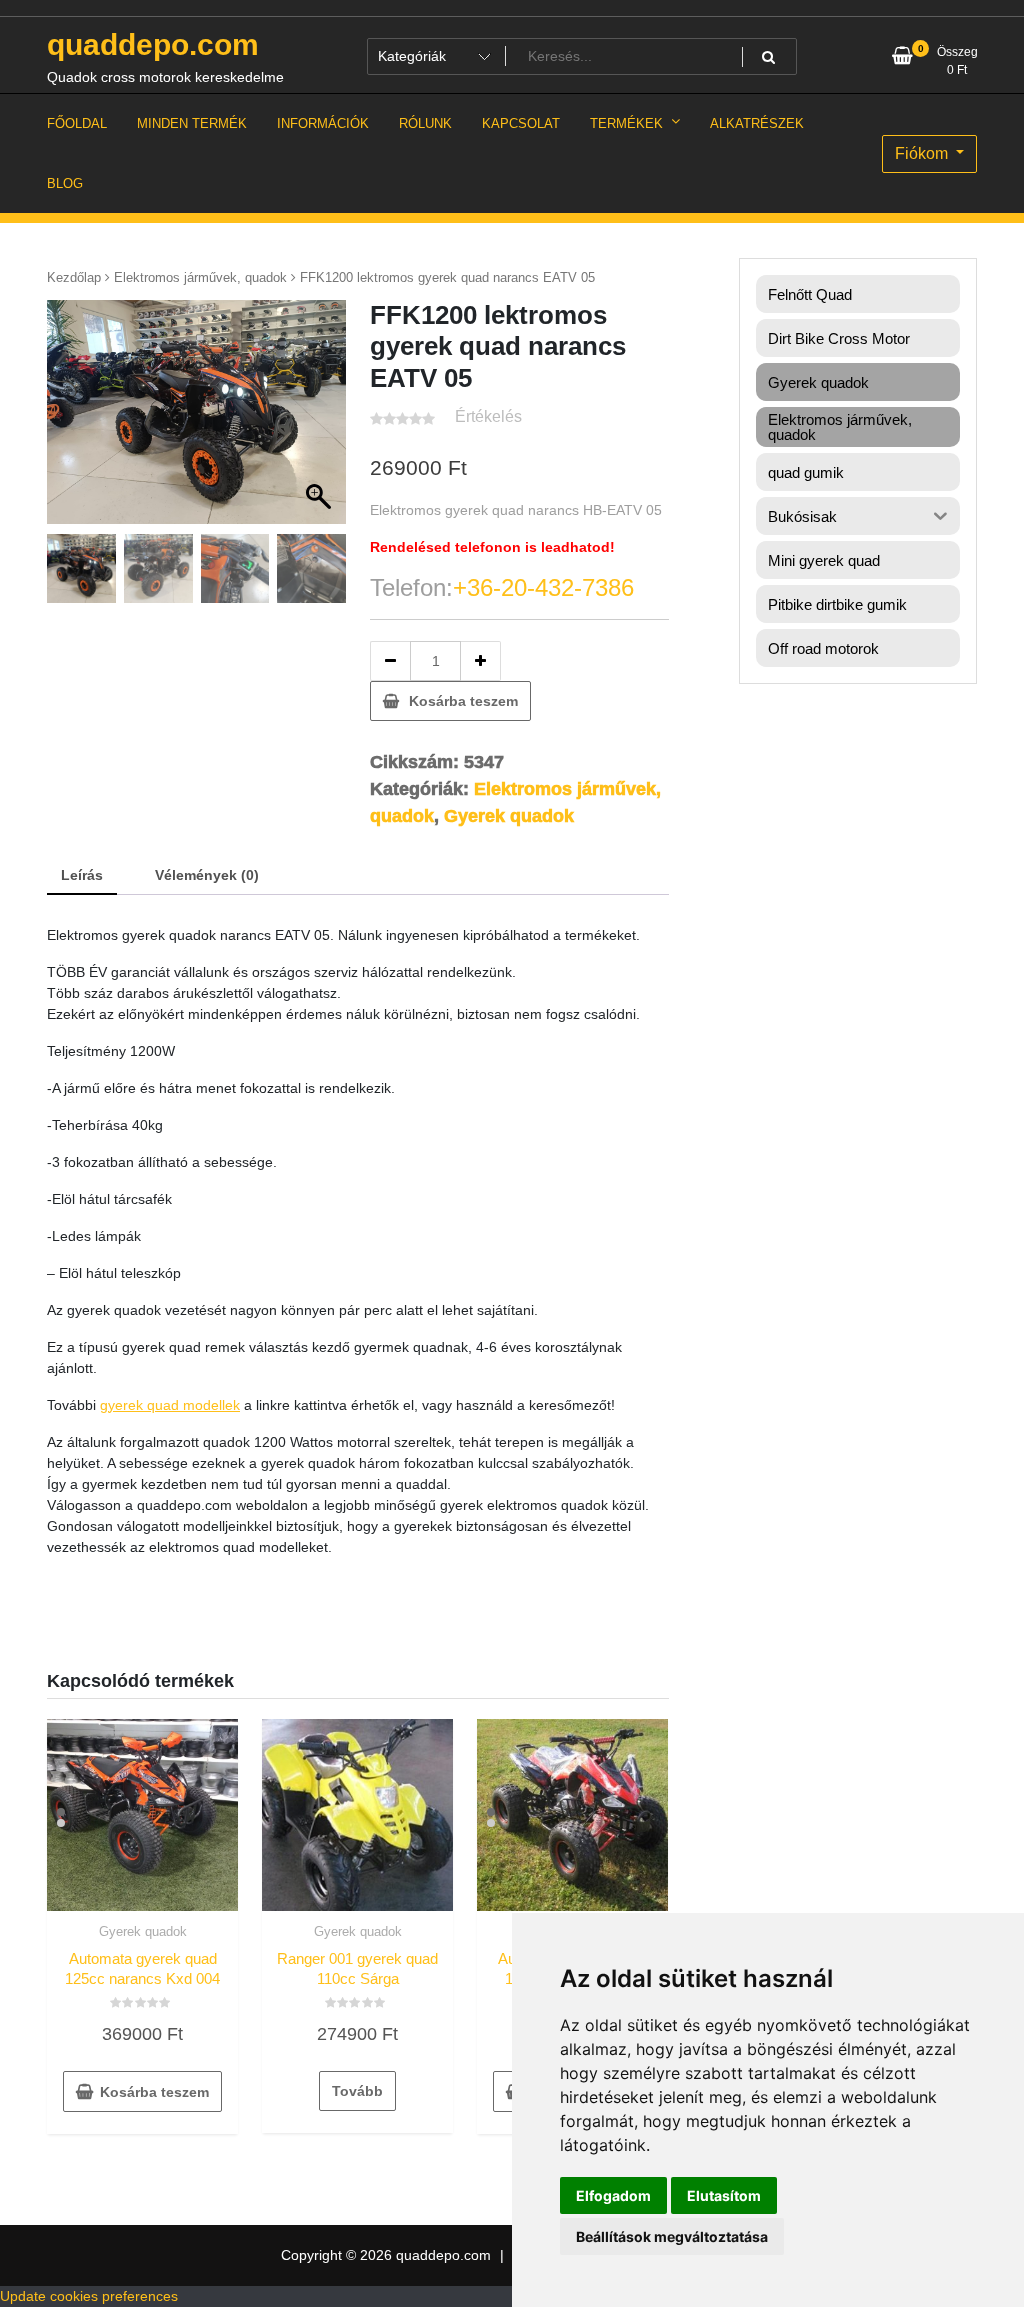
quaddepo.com (153, 44)
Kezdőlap (74, 277)
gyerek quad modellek (170, 1405)
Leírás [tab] (82, 875)
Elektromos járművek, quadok (200, 277)
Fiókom (923, 153)
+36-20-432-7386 (543, 587)
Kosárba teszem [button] (154, 2092)
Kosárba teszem (463, 701)
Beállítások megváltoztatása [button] (672, 2236)
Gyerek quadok (509, 816)
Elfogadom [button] (613, 2195)
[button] (321, 422)
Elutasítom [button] (724, 2195)
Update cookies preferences (89, 2296)
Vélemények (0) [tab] (207, 875)
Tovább (357, 2091)
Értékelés (488, 416)
